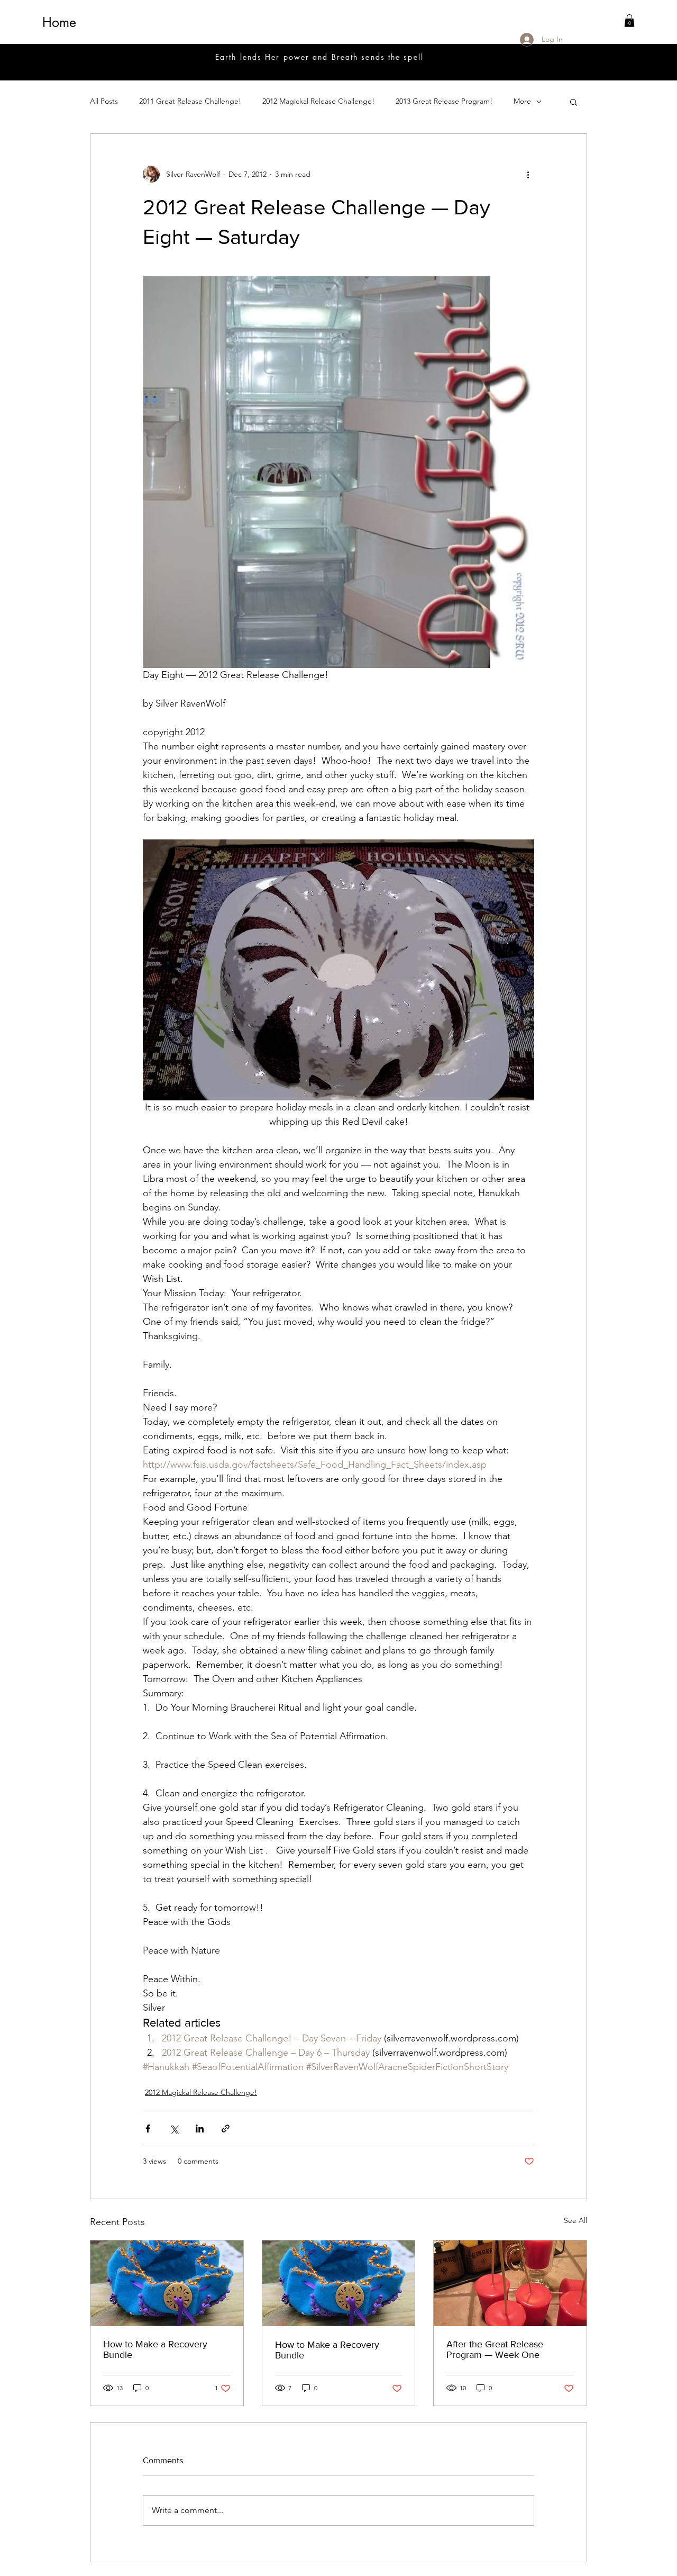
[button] (629, 21)
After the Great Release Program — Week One (495, 2349)
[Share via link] (226, 2128)
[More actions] (528, 174)
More (522, 101)
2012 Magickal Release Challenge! (318, 101)
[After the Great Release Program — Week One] (510, 2283)
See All (575, 2220)
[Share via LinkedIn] (200, 2128)
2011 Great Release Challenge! (190, 101)
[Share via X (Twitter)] (174, 2128)
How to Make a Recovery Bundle (155, 2349)
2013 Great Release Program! (444, 101)
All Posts (104, 101)
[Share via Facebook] (148, 2128)
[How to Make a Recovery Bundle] (167, 2283)
